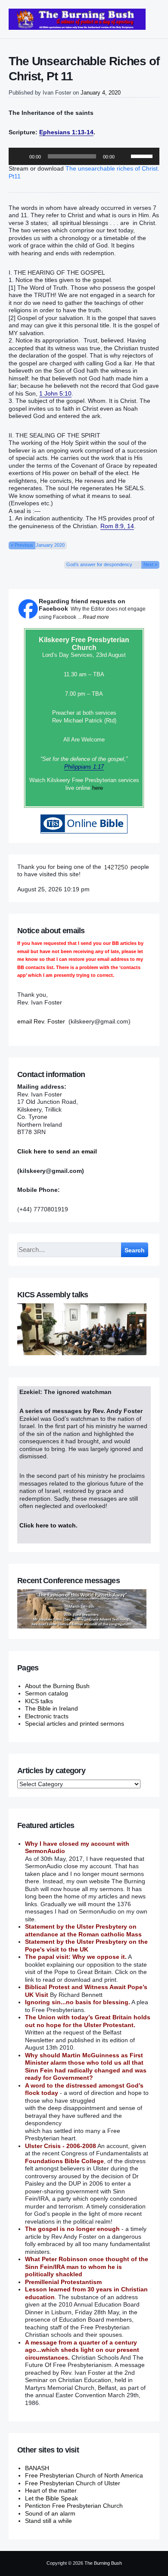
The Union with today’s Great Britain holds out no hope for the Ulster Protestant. (88, 2021)
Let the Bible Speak (51, 2498)
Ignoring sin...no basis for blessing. (78, 2002)
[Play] (20, 156)
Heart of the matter (51, 2490)
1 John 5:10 (55, 393)
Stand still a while (48, 2521)
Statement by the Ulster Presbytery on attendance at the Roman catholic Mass (83, 1930)
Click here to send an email (57, 1151)
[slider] (143, 155)
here (98, 788)
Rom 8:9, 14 (117, 526)
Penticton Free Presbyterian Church (74, 2506)
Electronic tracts (47, 1716)
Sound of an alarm (50, 2513)
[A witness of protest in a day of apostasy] (77, 19)
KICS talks (39, 1701)
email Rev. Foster (41, 1021)
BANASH (37, 2468)
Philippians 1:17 (84, 767)
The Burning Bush (103, 2563)
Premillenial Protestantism (63, 2282)
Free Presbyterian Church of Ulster (73, 2483)
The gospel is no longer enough (72, 2229)
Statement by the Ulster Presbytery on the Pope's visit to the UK (86, 1945)
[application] (84, 156)
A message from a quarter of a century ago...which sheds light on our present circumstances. (82, 2350)
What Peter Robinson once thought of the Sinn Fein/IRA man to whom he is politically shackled (87, 2267)
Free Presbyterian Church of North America (84, 2475)
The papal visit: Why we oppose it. (76, 1957)
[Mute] (124, 156)
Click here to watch (48, 1525)
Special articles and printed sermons (75, 1724)
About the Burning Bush (57, 1686)
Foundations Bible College (64, 2161)
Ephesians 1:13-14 (66, 132)
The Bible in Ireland (51, 1708)
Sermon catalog (47, 1693)
